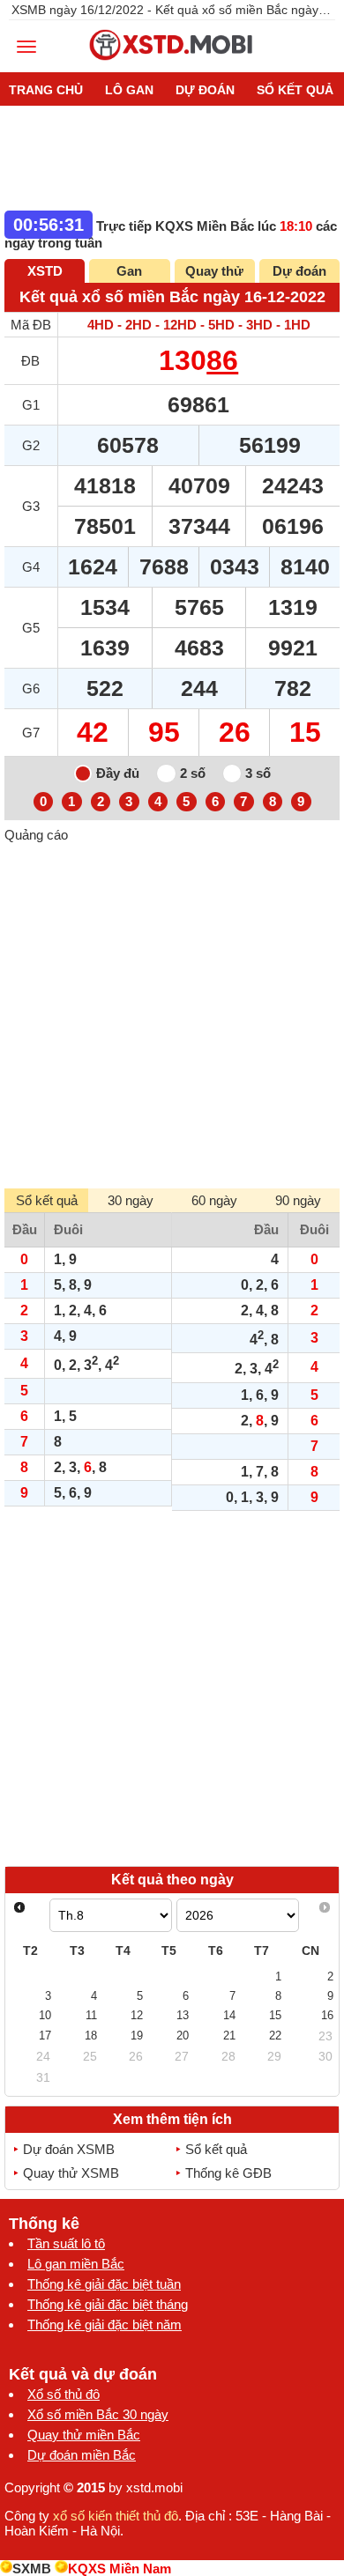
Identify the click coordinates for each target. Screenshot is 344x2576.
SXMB (32, 2569)
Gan (129, 271)
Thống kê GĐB (228, 2173)
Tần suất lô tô (66, 2243)
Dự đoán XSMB (69, 2149)
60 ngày (214, 1200)
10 (45, 2015)
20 (183, 2036)
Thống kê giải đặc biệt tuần (104, 2284)
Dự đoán (299, 271)
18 (91, 2036)
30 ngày (131, 1200)
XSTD (45, 271)
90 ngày (298, 1200)
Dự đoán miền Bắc (82, 2455)
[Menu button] (26, 47)
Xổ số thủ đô (64, 2394)
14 (229, 2015)
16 (327, 2015)
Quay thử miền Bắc (84, 2435)
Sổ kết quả (216, 2149)
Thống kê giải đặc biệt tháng (108, 2304)
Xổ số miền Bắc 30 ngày (98, 2414)
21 (229, 2036)
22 (275, 2036)
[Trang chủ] (172, 65)
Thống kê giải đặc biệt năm (105, 2324)
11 (91, 2015)
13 (183, 2015)
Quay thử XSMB (71, 2173)
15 (275, 2015)
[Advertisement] (172, 1014)
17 (45, 2036)
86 (222, 360)
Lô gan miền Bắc (76, 2264)
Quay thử (214, 271)
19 (137, 2036)
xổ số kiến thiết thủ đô (116, 2516)
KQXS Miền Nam (120, 2569)
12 (137, 2015)
